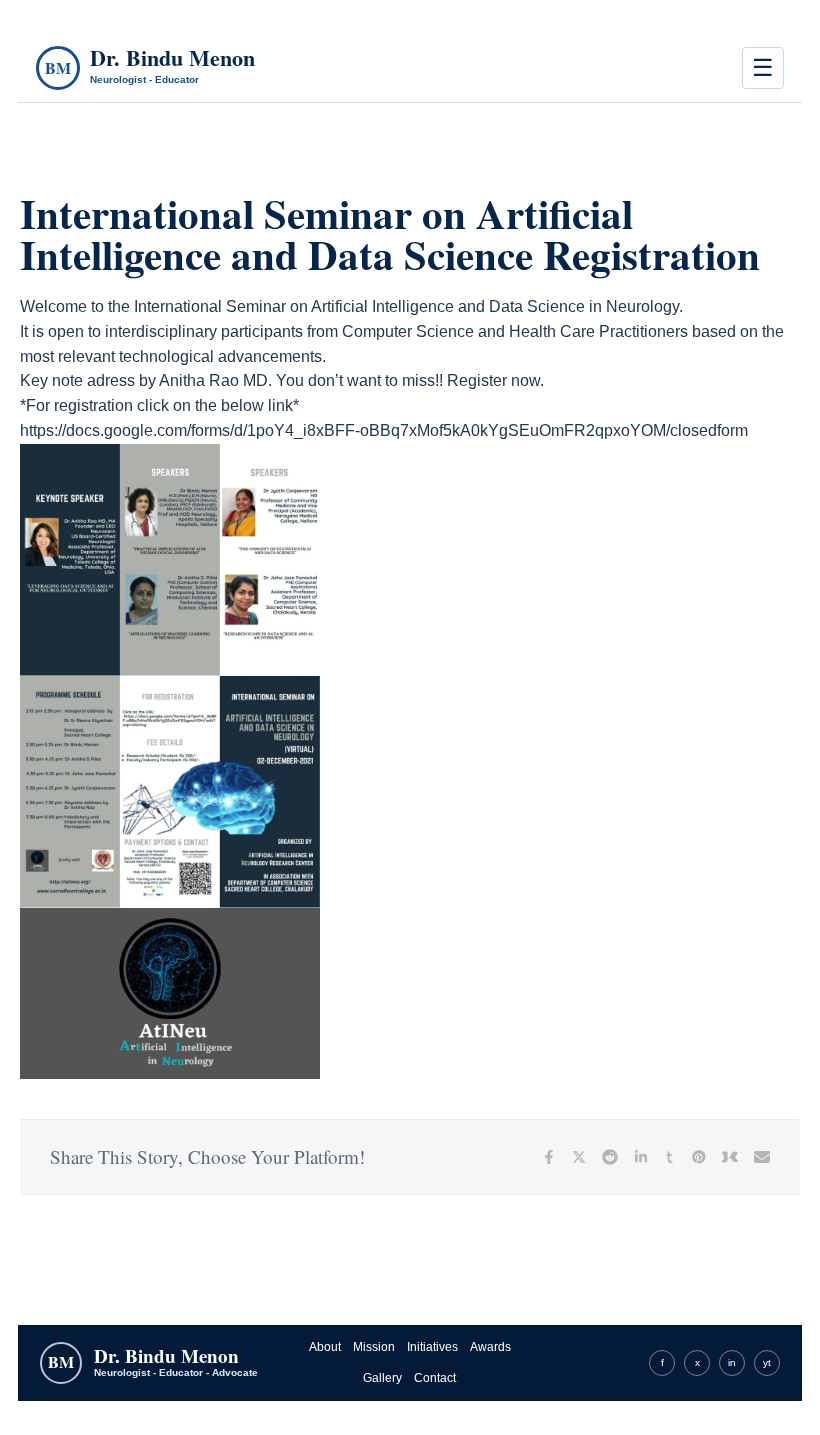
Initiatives (432, 1347)
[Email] (762, 1157)
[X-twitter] (579, 1157)
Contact (435, 1378)
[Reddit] (610, 1157)
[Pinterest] (699, 1157)
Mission (374, 1347)
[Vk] (730, 1157)
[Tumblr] (670, 1157)
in (732, 1362)
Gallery (382, 1378)
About (325, 1347)
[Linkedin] (641, 1157)
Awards (490, 1347)
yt (767, 1362)
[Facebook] (549, 1157)
